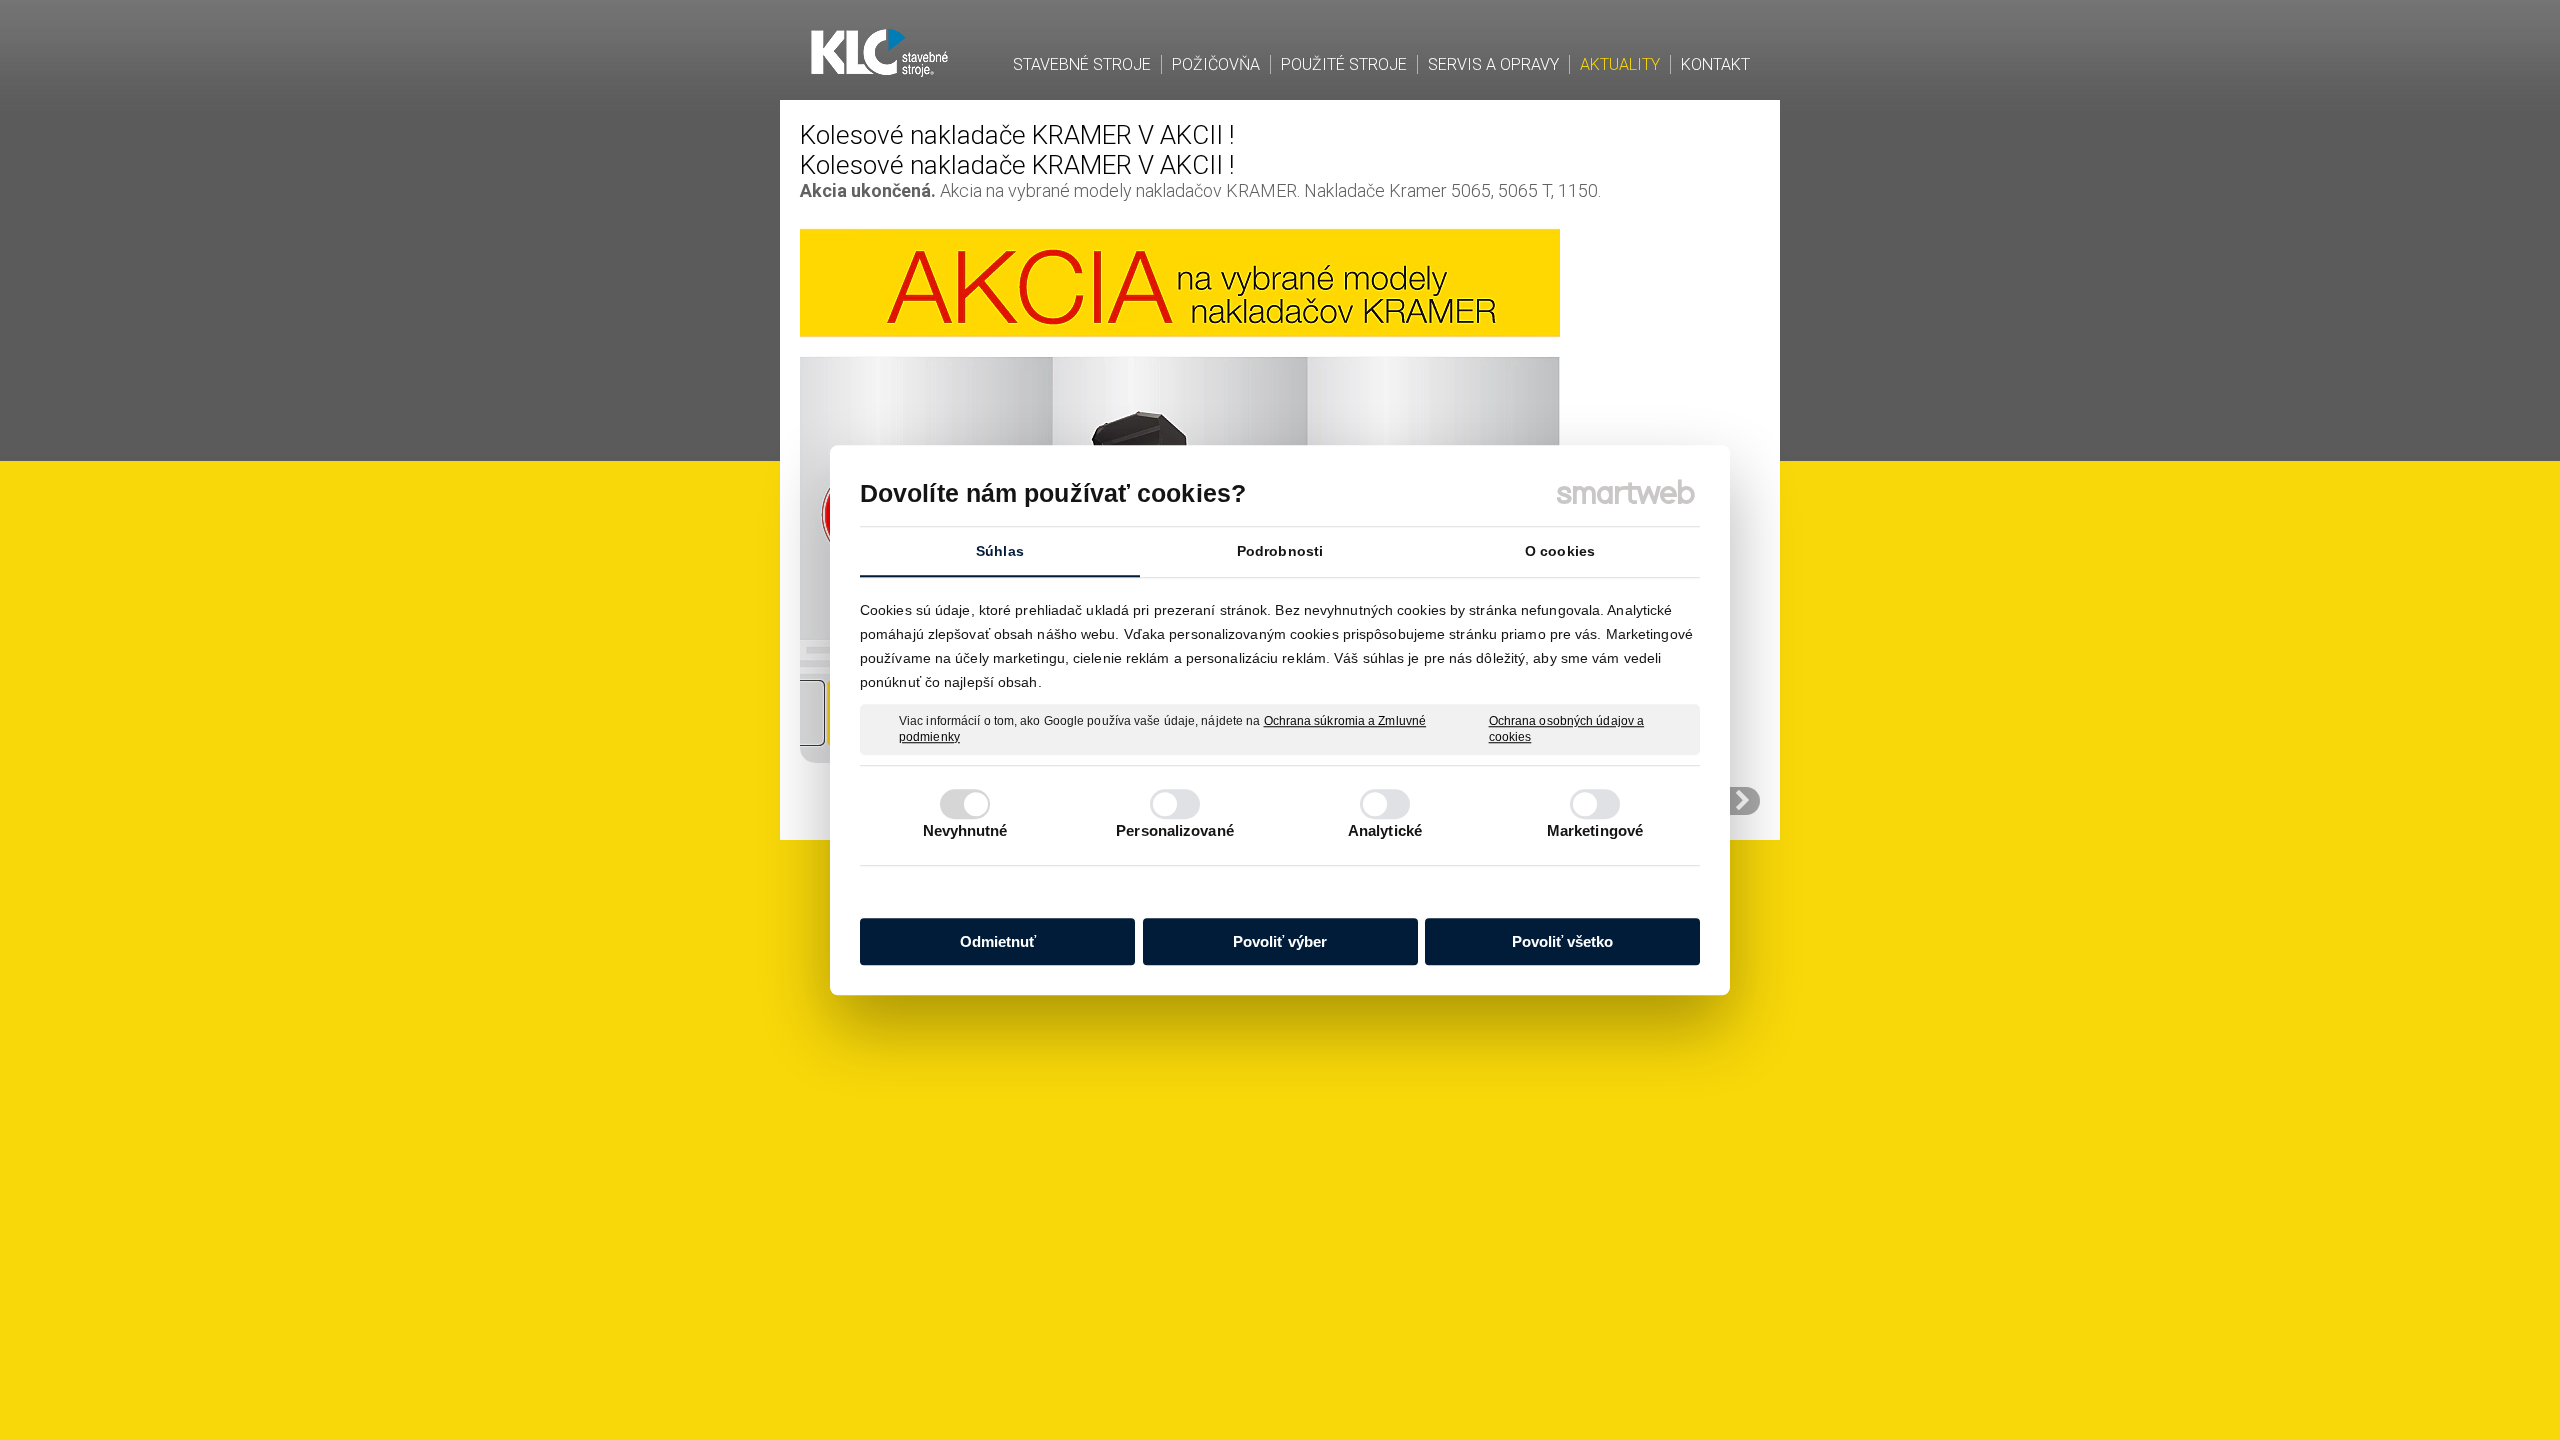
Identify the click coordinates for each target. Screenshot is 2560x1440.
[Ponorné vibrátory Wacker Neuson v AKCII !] (1743, 801)
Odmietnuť (998, 941)
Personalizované (1175, 830)
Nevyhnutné (965, 830)
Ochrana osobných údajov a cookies (1567, 729)
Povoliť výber (1280, 941)
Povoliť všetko (1562, 941)
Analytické (1385, 830)
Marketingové (1595, 830)
